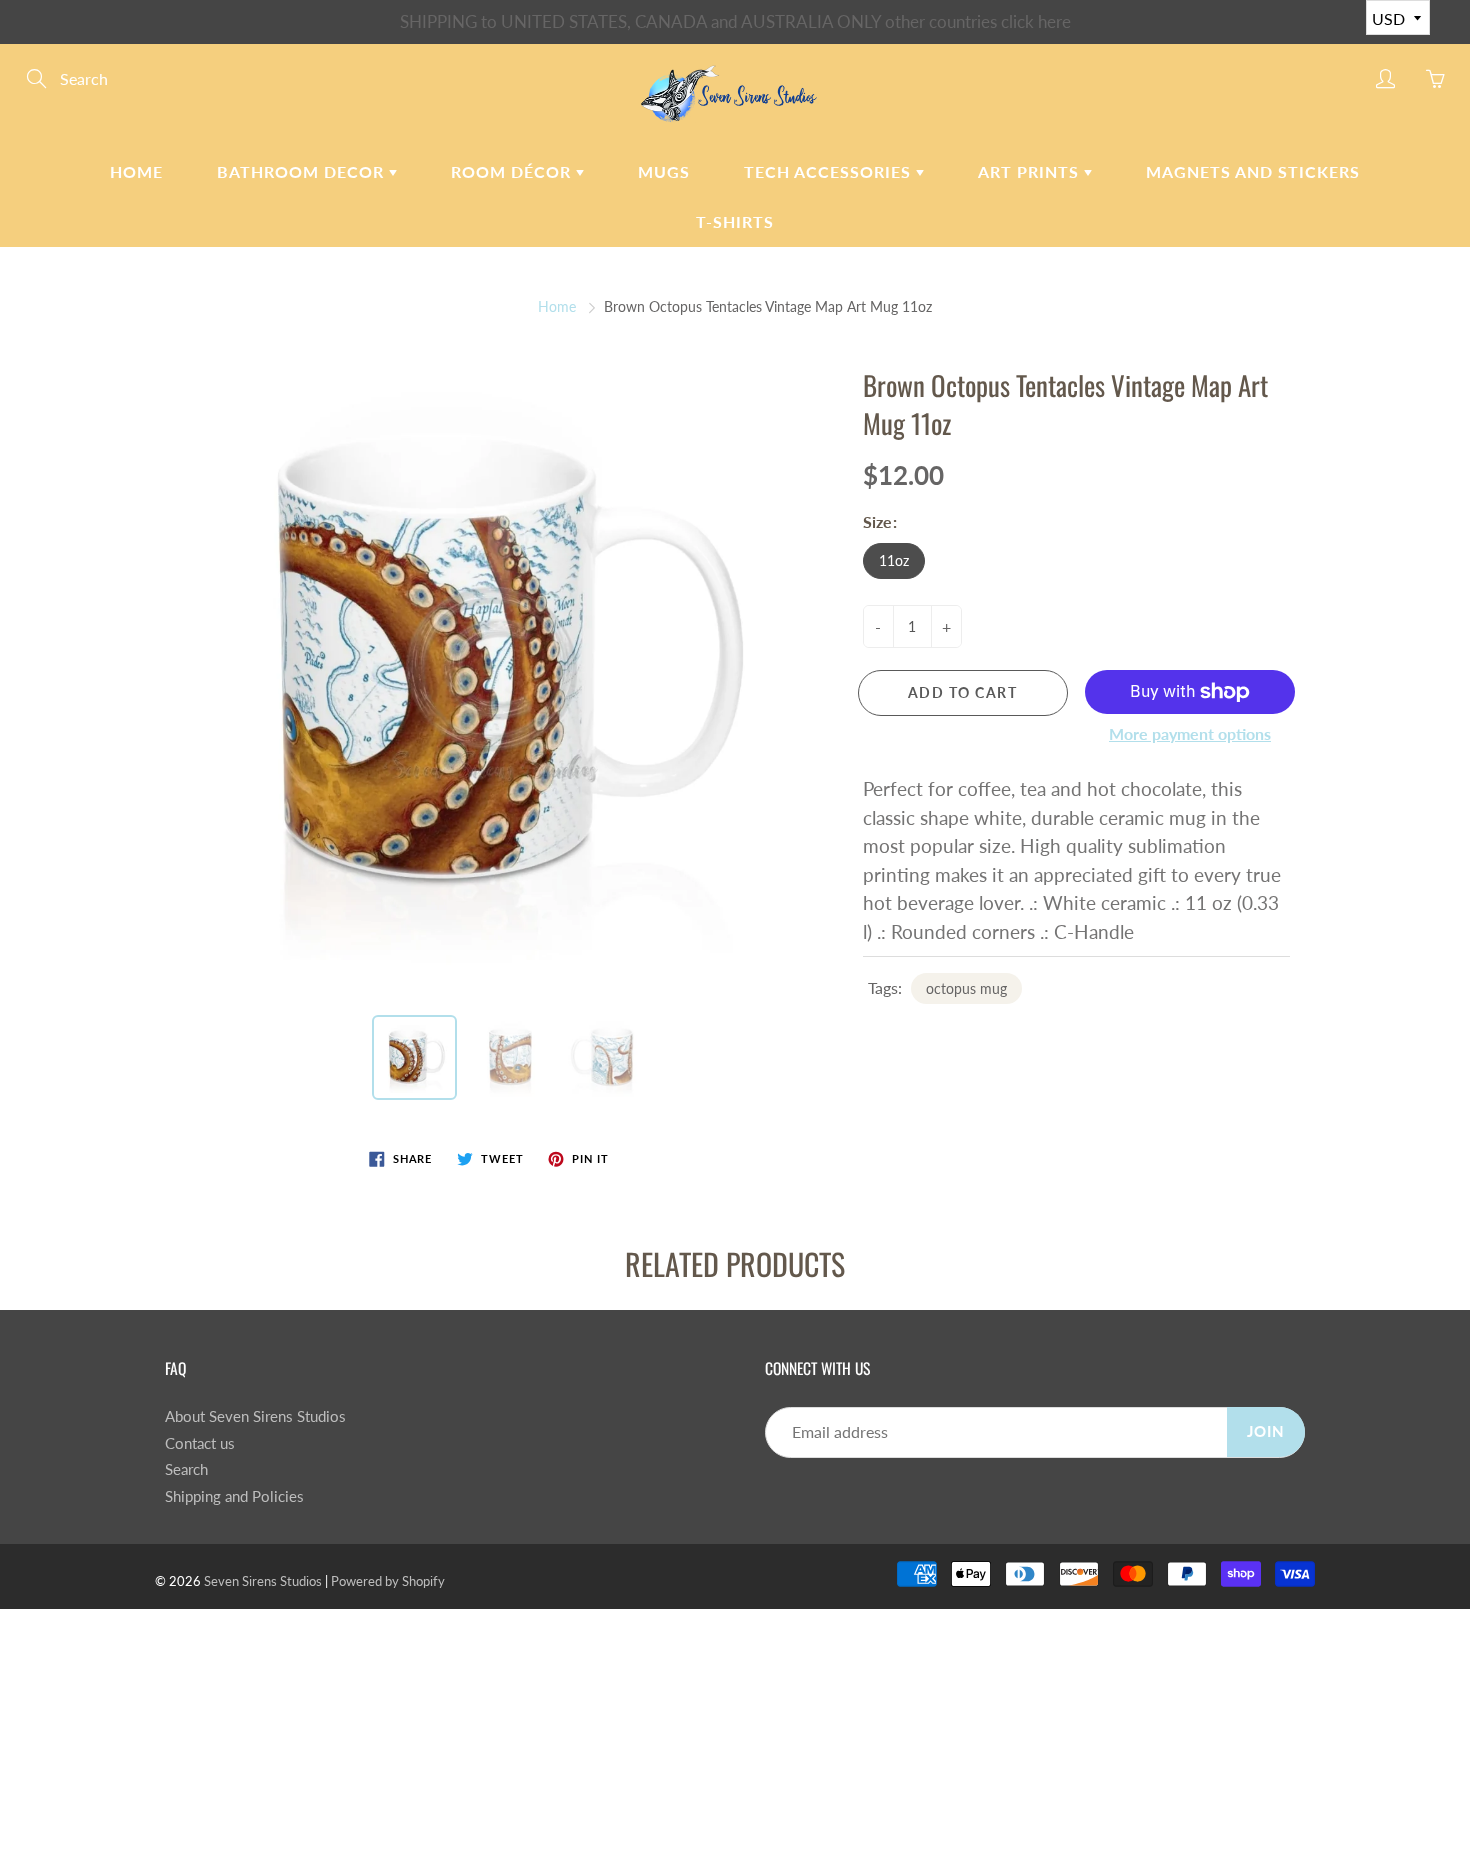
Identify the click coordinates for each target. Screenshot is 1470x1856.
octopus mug (966, 988)
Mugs (664, 171)
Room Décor (513, 171)
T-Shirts (735, 221)
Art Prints (1031, 171)
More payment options (1190, 733)
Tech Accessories (830, 171)
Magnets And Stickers (1253, 171)
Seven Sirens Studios (263, 1581)
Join (1266, 1431)
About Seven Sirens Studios (255, 1416)
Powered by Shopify (388, 1581)
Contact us (200, 1443)
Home (136, 171)
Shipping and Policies (234, 1496)
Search (186, 1469)
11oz (894, 560)
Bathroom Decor (303, 171)
